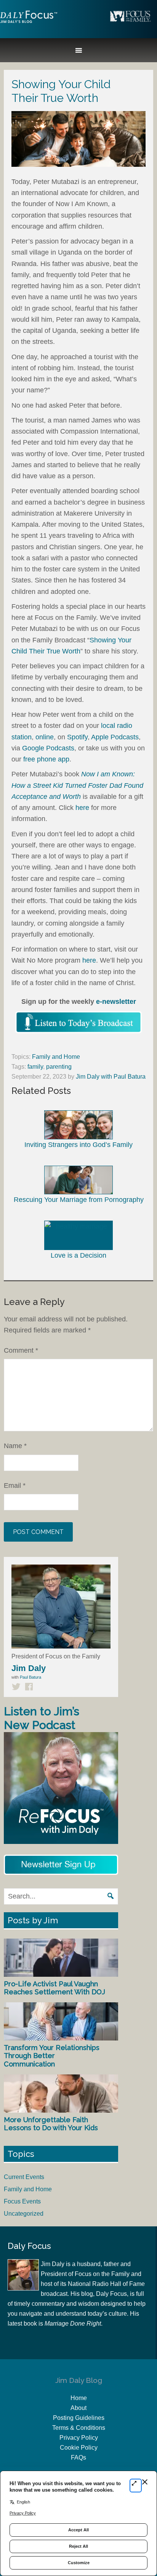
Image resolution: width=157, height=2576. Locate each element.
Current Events (24, 2177)
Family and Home (56, 1057)
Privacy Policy (79, 2438)
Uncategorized (24, 2214)
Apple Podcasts (115, 737)
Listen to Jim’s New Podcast (42, 1718)
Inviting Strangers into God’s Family (78, 1144)
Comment (21, 1350)
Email (15, 1486)
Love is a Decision (78, 1255)
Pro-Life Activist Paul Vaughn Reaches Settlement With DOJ (54, 1988)
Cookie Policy (79, 2448)
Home (79, 2398)
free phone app (46, 759)
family (35, 1067)
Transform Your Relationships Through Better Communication (52, 2056)
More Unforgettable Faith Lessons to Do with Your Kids (51, 2124)
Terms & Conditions (79, 2428)
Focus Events (22, 2201)
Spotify (77, 737)
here (82, 808)
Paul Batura (30, 1677)
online (45, 737)
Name (15, 1446)
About (78, 2408)
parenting (59, 1067)
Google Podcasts (48, 748)
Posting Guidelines (79, 2418)
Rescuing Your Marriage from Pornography (79, 1200)
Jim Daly (29, 23)
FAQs (78, 2457)
